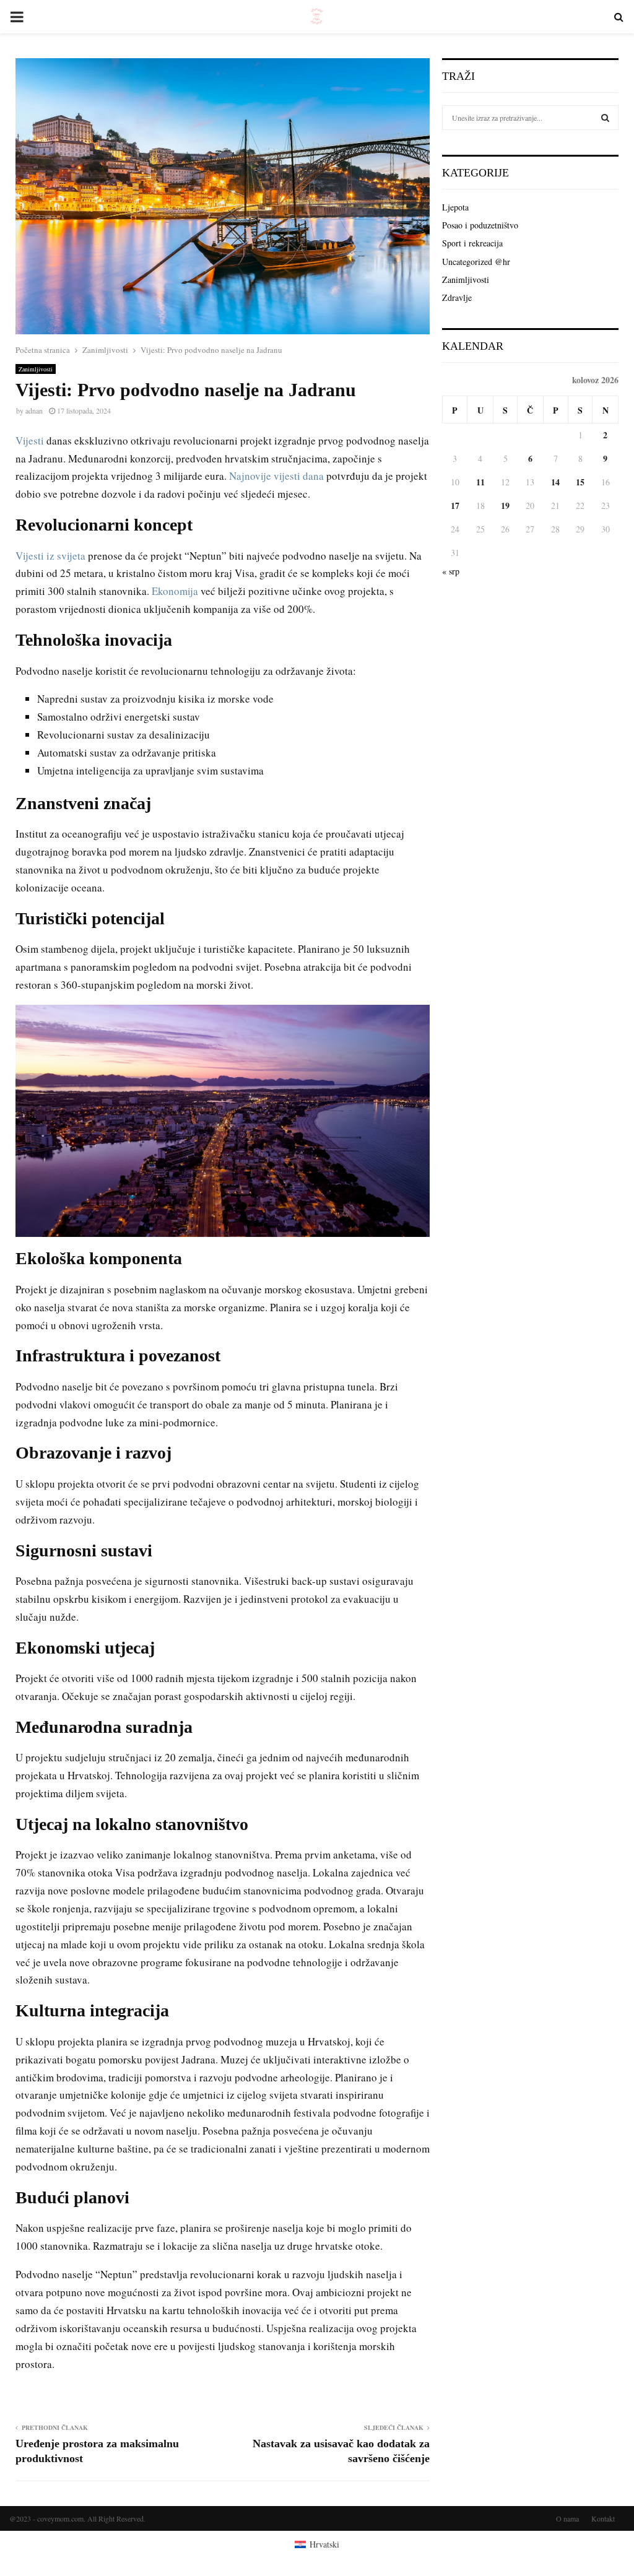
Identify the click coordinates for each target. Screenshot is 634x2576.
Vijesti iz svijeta (50, 556)
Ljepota (455, 207)
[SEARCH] (605, 118)
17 (455, 505)
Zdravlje (457, 297)
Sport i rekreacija (472, 243)
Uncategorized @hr (476, 262)
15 (580, 482)
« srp (451, 571)
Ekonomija (175, 591)
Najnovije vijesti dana (276, 476)
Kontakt (603, 2518)
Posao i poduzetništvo (480, 225)
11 (480, 482)
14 (555, 482)
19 (505, 505)
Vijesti (30, 440)
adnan (34, 410)
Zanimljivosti (36, 369)
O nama (567, 2518)
